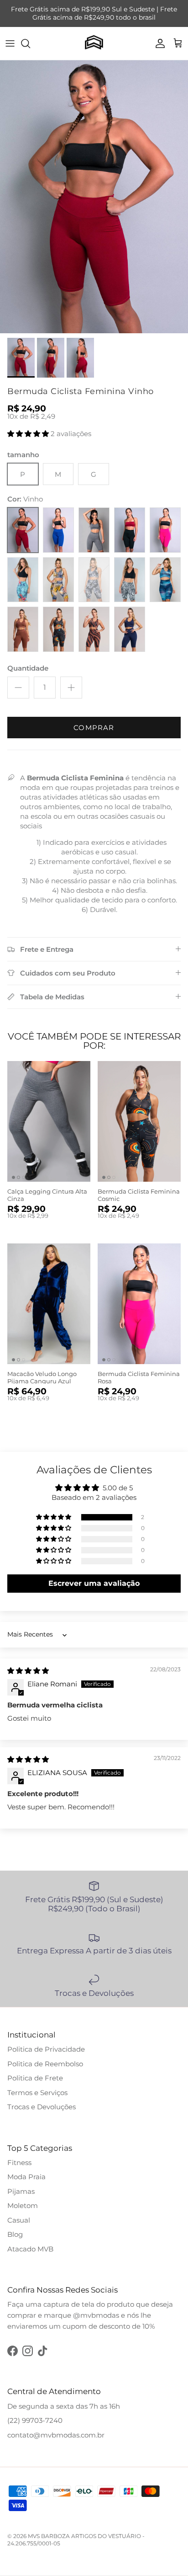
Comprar (94, 728)
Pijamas (21, 2191)
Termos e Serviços (37, 2093)
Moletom (23, 2205)
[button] (29, 434)
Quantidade (28, 668)
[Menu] (10, 43)
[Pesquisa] (30, 43)
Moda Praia (26, 2177)
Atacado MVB (30, 2249)
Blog (15, 2234)
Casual (19, 2220)
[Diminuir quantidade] (18, 688)
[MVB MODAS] (94, 44)
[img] (28, 1671)
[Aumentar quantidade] (71, 688)
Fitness (19, 2163)
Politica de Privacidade (46, 2049)
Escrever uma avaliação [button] (94, 1583)
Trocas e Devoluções (42, 2107)
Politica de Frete (35, 2078)
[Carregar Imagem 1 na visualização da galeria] (94, 197)
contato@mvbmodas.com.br (56, 2435)
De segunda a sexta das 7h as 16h (64, 2406)
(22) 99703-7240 (35, 2420)
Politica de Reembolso (45, 2064)
